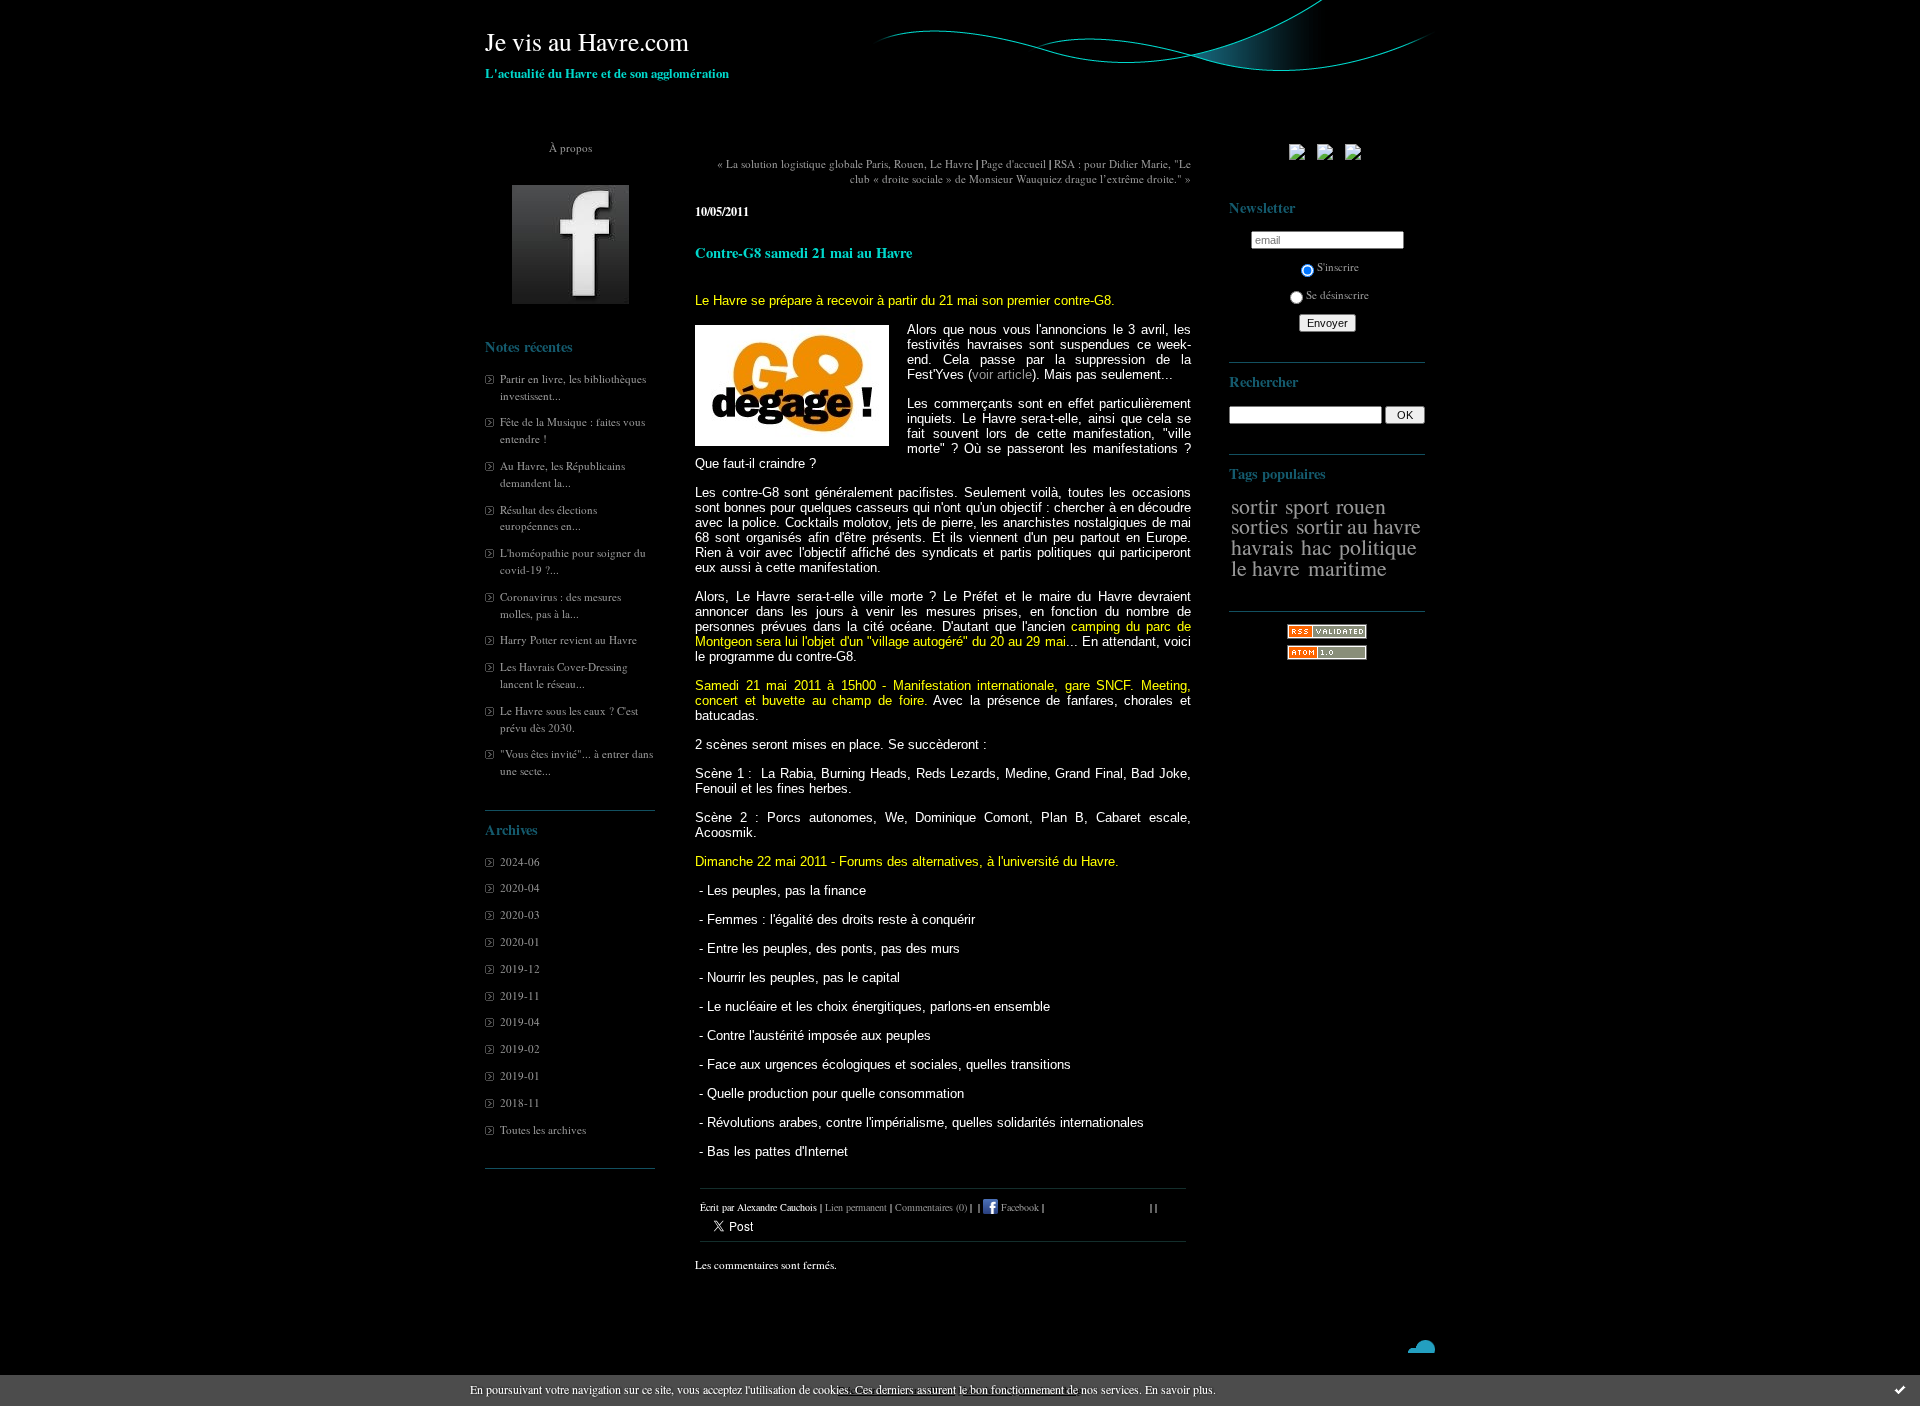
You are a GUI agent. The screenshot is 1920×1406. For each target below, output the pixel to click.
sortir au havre (1358, 525)
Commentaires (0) (931, 1207)
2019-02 (520, 1048)
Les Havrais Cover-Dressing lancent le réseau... (564, 675)
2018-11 (520, 1102)
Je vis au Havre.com (587, 41)
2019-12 (520, 968)
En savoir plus (1179, 1389)
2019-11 (520, 995)
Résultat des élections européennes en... (548, 518)
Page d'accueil (1013, 163)
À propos (570, 147)
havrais (1262, 546)
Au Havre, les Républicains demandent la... (562, 474)
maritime (1347, 567)
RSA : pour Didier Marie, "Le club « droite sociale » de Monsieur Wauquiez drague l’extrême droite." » (1020, 171)
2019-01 (520, 1075)
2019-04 (520, 1021)
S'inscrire (1338, 266)
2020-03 (520, 914)
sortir (1254, 505)
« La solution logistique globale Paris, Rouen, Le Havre (845, 163)
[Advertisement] (1327, 994)
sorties (1259, 525)
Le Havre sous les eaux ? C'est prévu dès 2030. (569, 719)
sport (1307, 505)
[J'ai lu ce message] (1900, 1389)
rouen (1361, 505)
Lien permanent (856, 1207)
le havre (1265, 567)
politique (1378, 546)
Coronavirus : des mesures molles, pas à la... (560, 605)
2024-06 (520, 861)
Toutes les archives (543, 1129)
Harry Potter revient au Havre (568, 639)
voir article (1002, 374)
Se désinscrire (1337, 294)
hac (1316, 546)
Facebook (1018, 1207)
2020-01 (520, 941)
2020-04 (520, 887)
